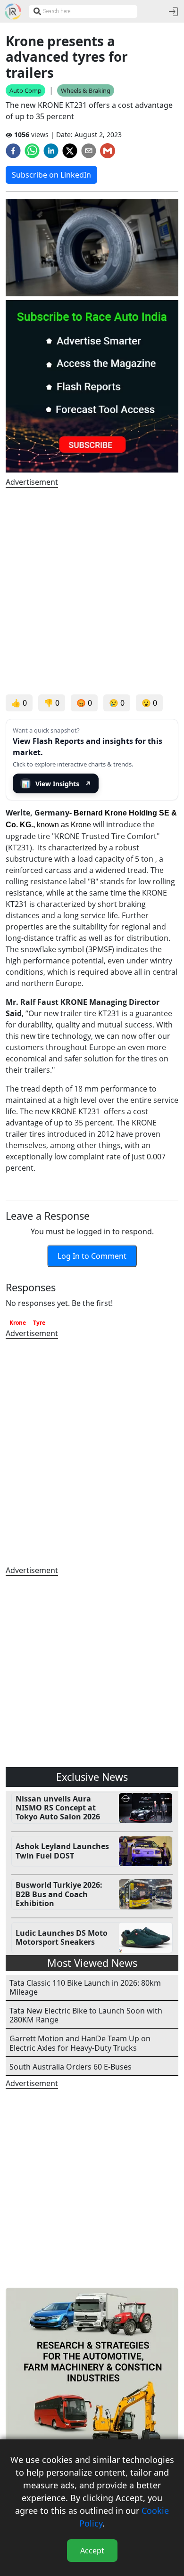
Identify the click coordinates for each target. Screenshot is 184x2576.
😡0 (84, 703)
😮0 (149, 703)
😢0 (117, 703)
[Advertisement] (92, 591)
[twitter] (70, 151)
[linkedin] (51, 151)
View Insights (57, 784)
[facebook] (13, 151)
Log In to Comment (92, 1256)
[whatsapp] (32, 151)
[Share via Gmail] (108, 151)
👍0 (19, 703)
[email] (89, 151)
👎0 (52, 703)
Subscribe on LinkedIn (51, 175)
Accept (92, 2551)
